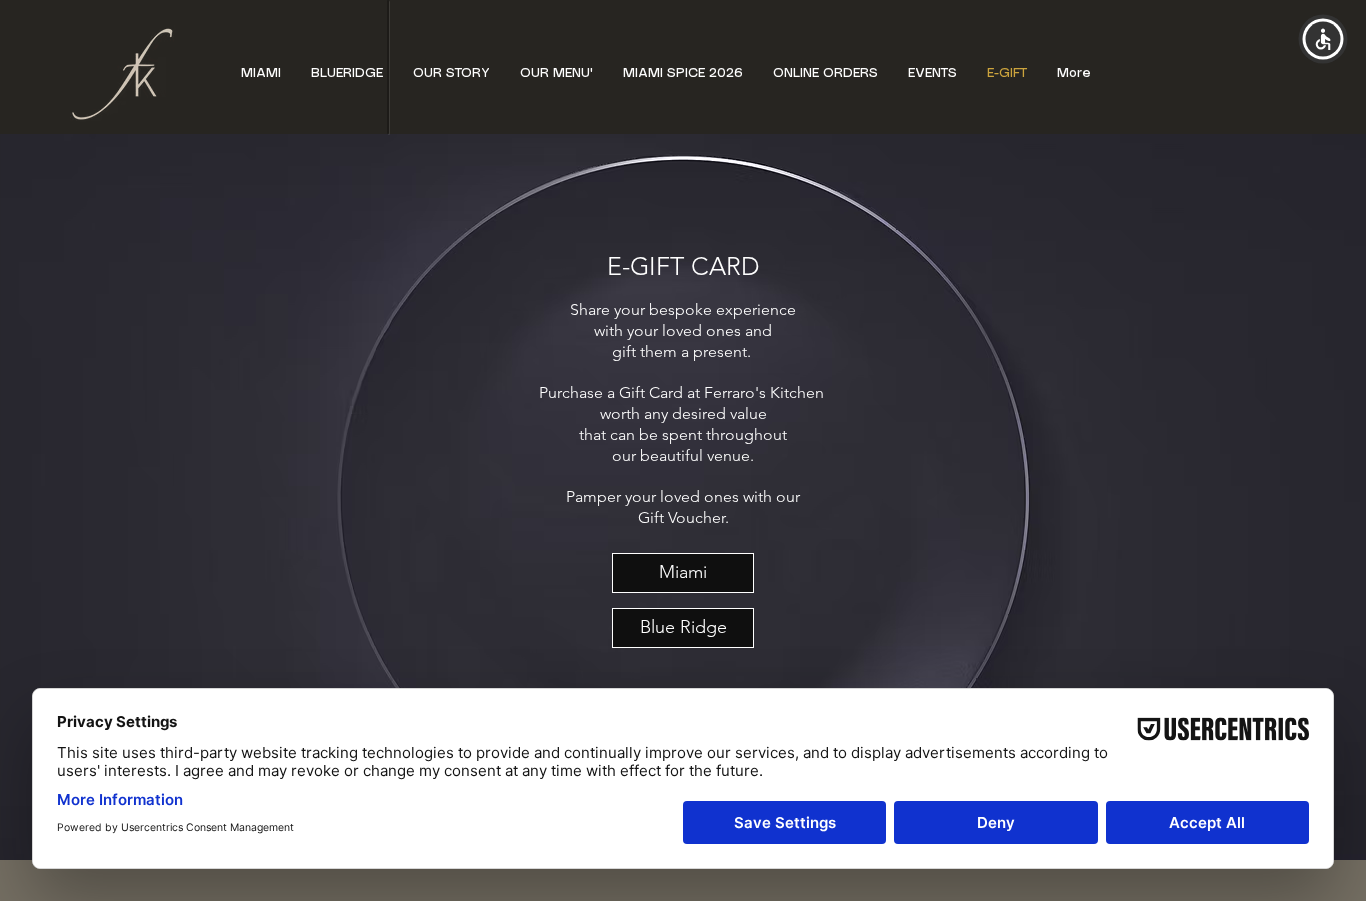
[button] (556, 74)
